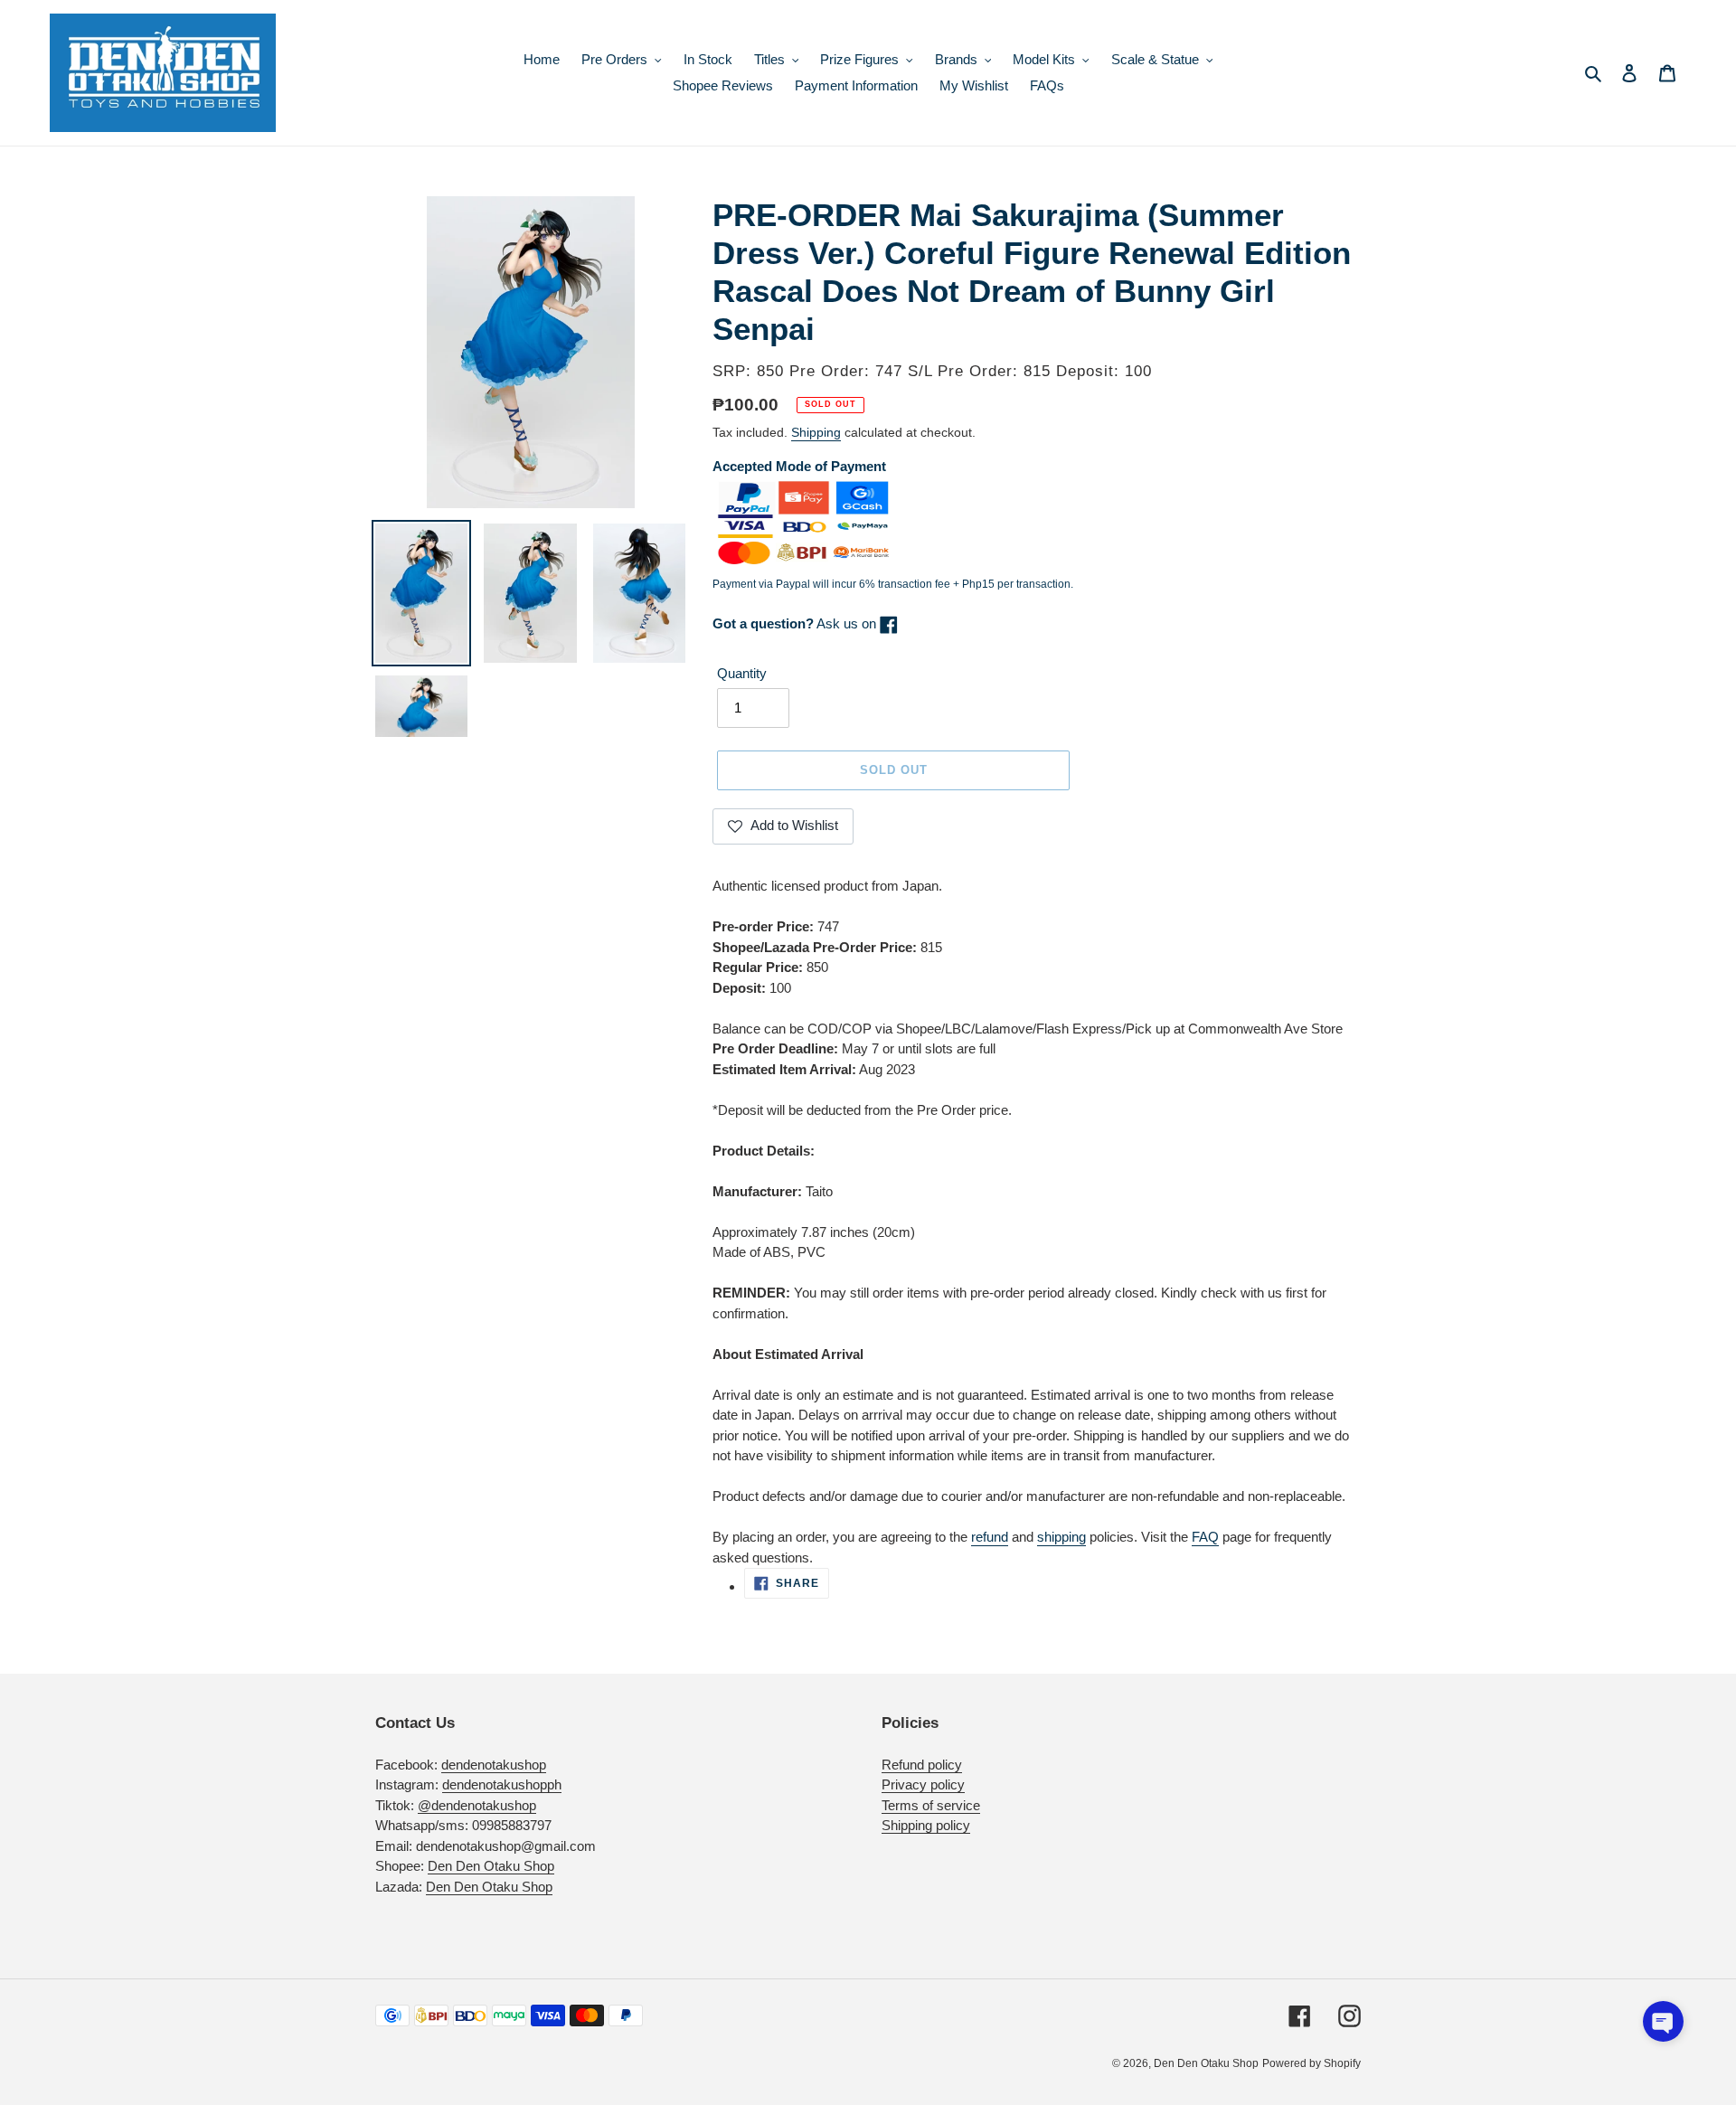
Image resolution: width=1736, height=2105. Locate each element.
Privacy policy (923, 1784)
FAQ (1205, 1537)
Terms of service (931, 1805)
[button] (1663, 2021)
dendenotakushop (494, 1765)
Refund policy (922, 1765)
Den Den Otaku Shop (491, 1866)
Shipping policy (926, 1825)
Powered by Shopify (1311, 2063)
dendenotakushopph (502, 1784)
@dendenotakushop (477, 1805)
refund (990, 1537)
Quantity (742, 673)
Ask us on (796, 623)
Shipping (816, 432)
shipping (1061, 1537)
